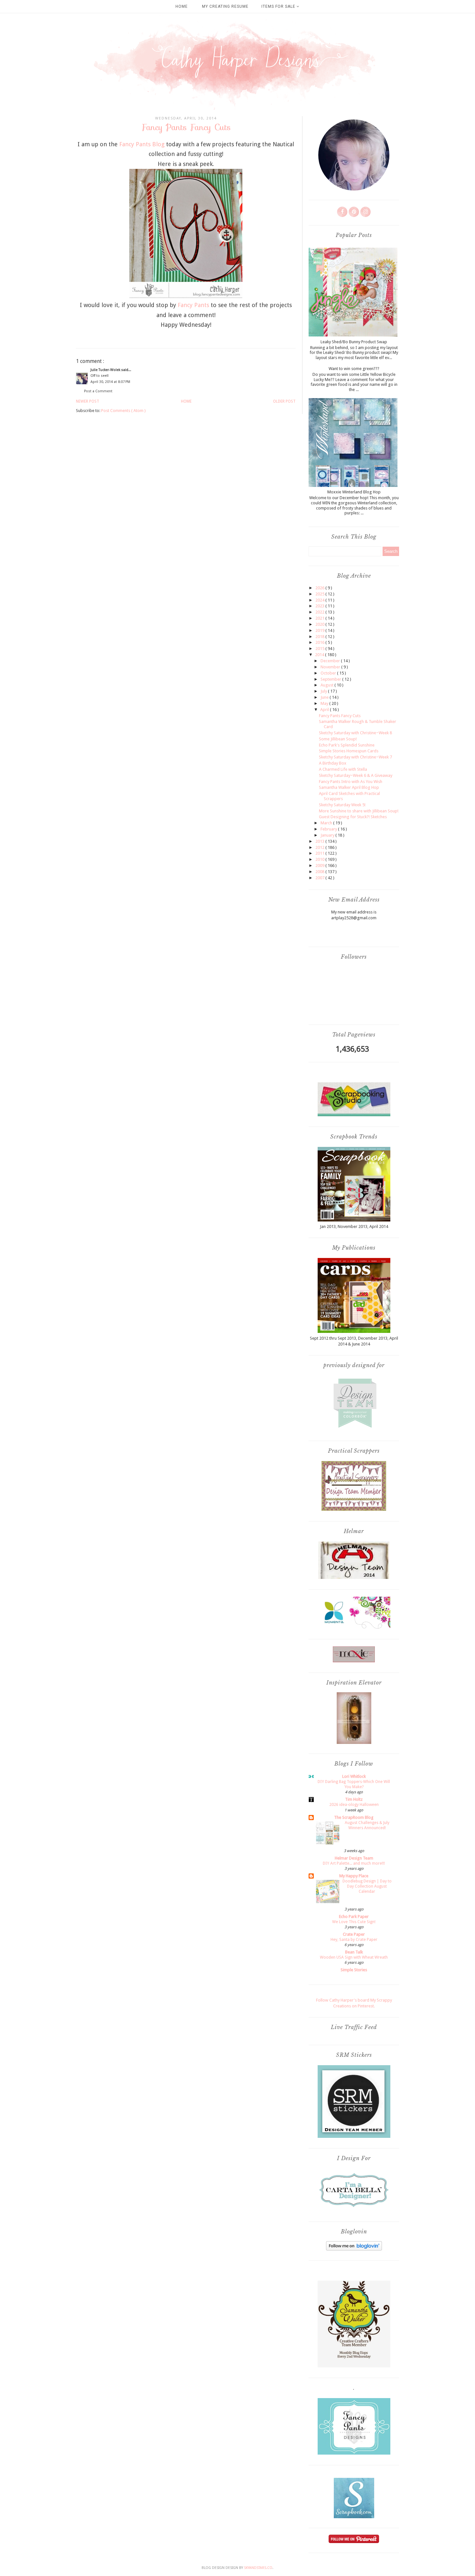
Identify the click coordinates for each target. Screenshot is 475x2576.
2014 (320, 655)
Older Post (284, 401)
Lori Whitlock (354, 1776)
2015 (320, 649)
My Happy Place (354, 1876)
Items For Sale (279, 6)
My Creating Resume (225, 6)
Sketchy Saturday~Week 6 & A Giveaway (356, 775)
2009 (320, 866)
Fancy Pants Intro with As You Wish (351, 782)
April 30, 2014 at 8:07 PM (110, 382)
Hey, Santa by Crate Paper (354, 1940)
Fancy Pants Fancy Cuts (340, 716)
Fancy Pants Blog (142, 144)
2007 (320, 878)
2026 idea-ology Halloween (354, 1805)
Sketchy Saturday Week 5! (342, 805)
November (331, 667)
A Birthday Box (333, 763)
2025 (320, 594)
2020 (320, 624)
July (324, 691)
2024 (320, 600)
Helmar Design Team (354, 1858)
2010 (320, 859)
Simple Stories (354, 1970)
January (328, 835)
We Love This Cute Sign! (354, 1922)
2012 (320, 847)
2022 (320, 612)
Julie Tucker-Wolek (106, 370)
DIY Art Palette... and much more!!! (354, 1863)
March (327, 823)
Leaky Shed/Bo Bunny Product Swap (354, 342)
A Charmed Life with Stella (343, 769)
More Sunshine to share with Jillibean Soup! (359, 811)
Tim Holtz (354, 1799)
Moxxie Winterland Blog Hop (354, 492)
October (329, 673)
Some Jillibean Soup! (338, 739)
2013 (320, 841)
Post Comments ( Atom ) (123, 411)
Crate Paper (354, 1934)
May (325, 703)
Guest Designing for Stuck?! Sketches (353, 817)
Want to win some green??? (354, 369)
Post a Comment (98, 391)
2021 (320, 618)
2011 (320, 853)
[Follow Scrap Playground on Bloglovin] (354, 2249)
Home (182, 6)
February (329, 829)
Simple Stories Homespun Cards (349, 751)
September (331, 679)
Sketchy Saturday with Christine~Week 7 (355, 757)
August (327, 685)
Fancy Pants (193, 305)
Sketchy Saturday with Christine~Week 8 (355, 733)
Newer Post (88, 401)
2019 (320, 630)
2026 (320, 588)
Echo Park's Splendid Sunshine (347, 745)
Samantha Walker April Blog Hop (349, 787)
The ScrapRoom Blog (354, 1817)
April (325, 710)
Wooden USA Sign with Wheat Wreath (354, 1957)
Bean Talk (354, 1952)
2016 (320, 642)
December (331, 661)
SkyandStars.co (258, 2568)
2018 (320, 637)
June (325, 697)
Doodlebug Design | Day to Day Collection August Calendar (367, 1886)
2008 (320, 872)
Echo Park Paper (354, 1917)
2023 (320, 606)
